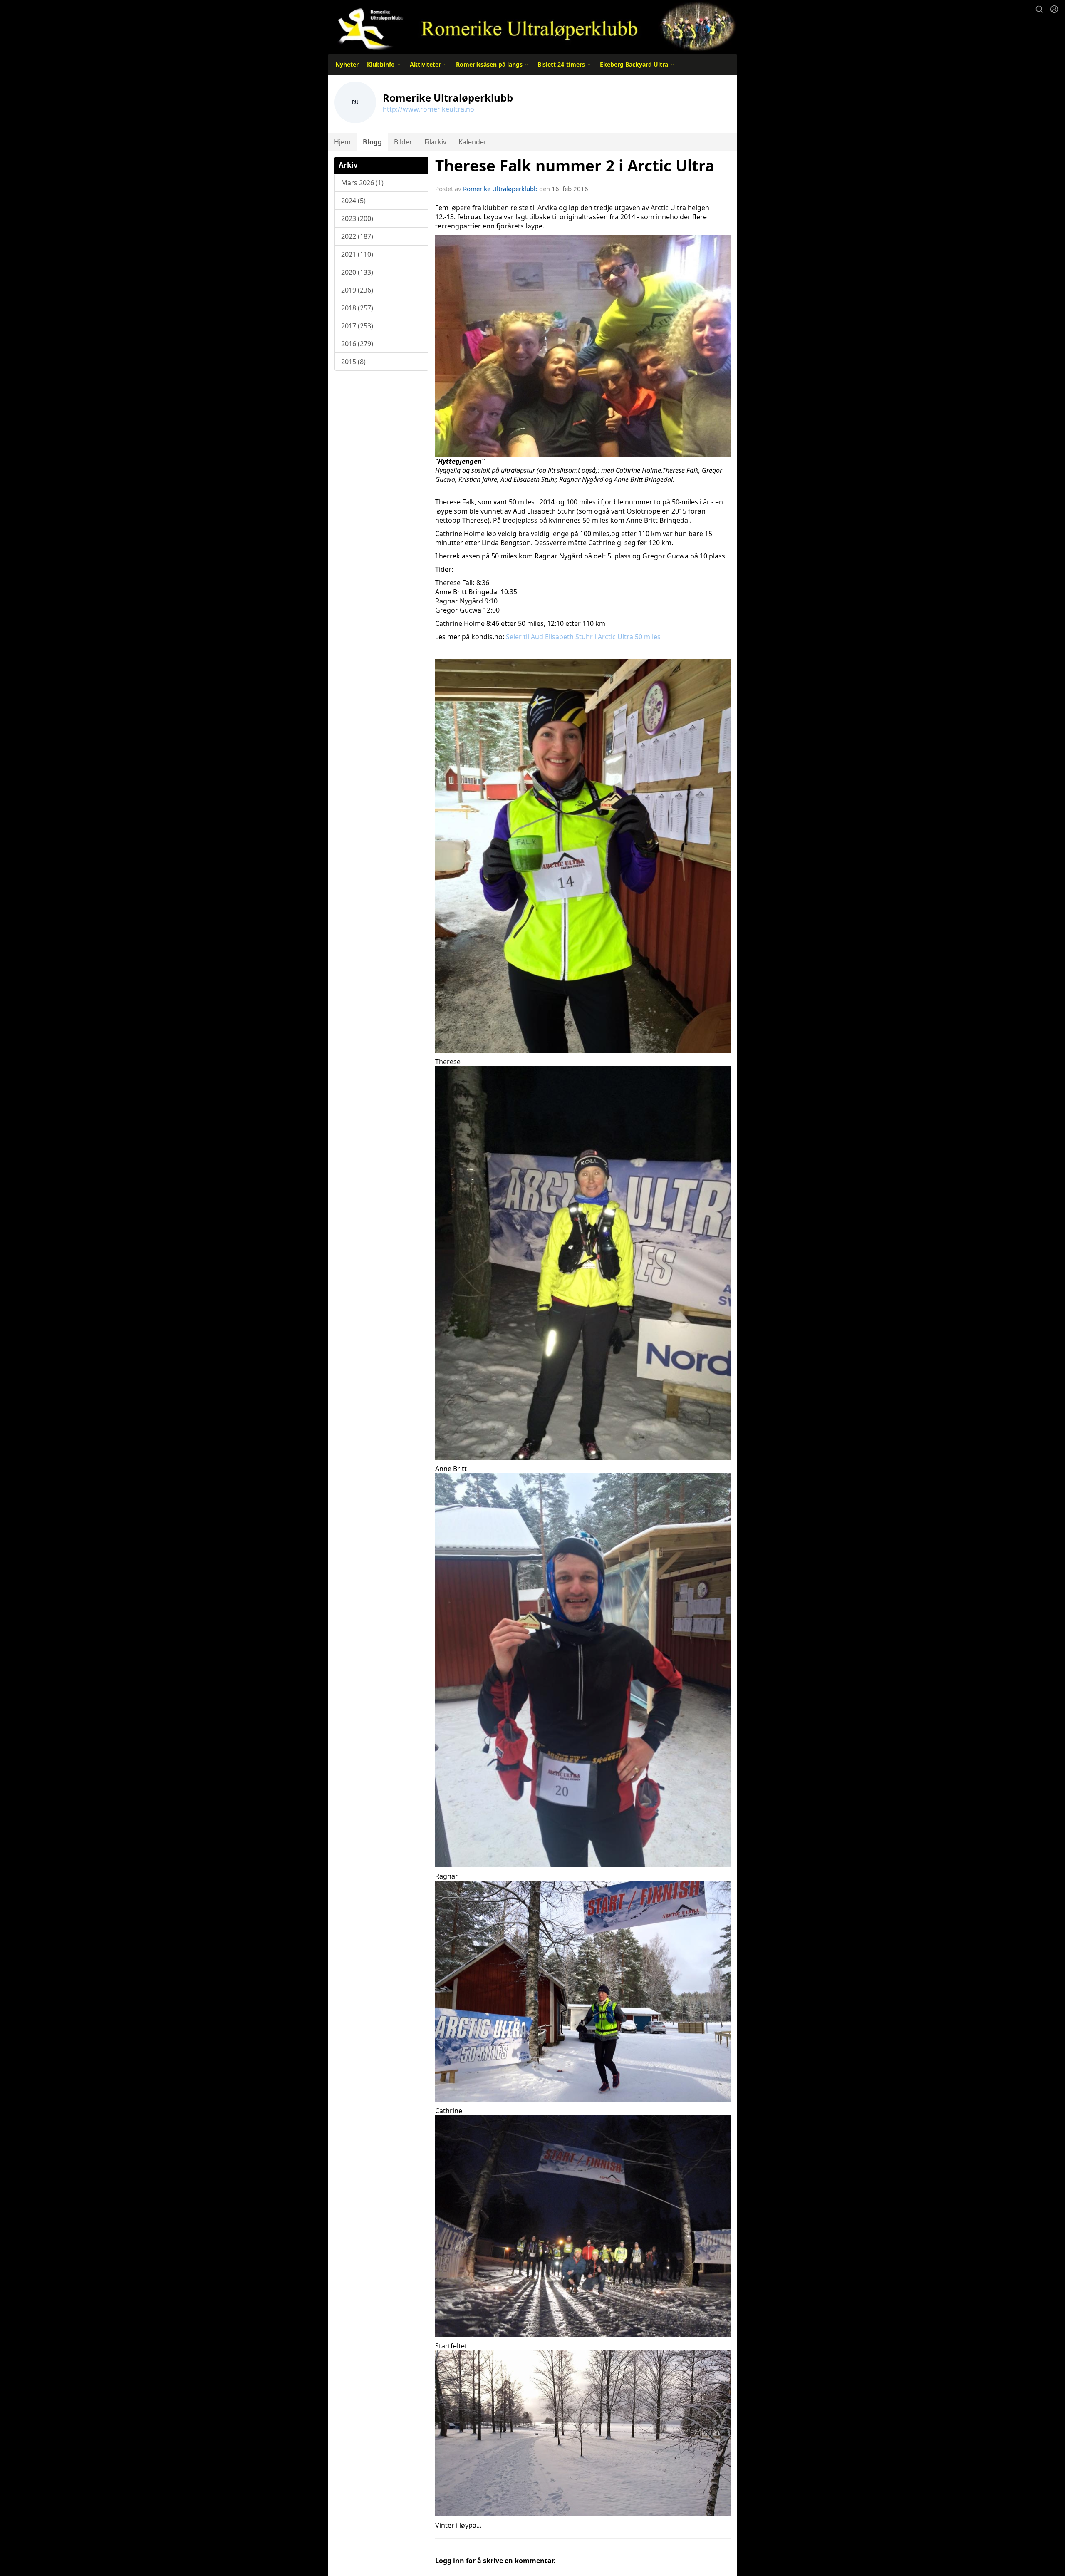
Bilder (403, 142)
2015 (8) (353, 362)
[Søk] (1039, 9)
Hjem (342, 142)
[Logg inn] (1054, 9)
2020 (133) (357, 272)
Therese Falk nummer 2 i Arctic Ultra (575, 166)
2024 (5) (353, 201)
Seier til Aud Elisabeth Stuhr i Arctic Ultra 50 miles (583, 637)
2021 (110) (357, 254)
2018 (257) (357, 308)
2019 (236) (357, 290)
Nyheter (347, 64)
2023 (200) (357, 218)
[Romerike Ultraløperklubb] (532, 26)
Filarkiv (435, 142)
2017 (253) (357, 326)
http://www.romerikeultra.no (428, 109)
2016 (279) (357, 344)
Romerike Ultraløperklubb (500, 189)
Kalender (473, 142)
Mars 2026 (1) (362, 183)
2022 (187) (357, 236)
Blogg (372, 142)
